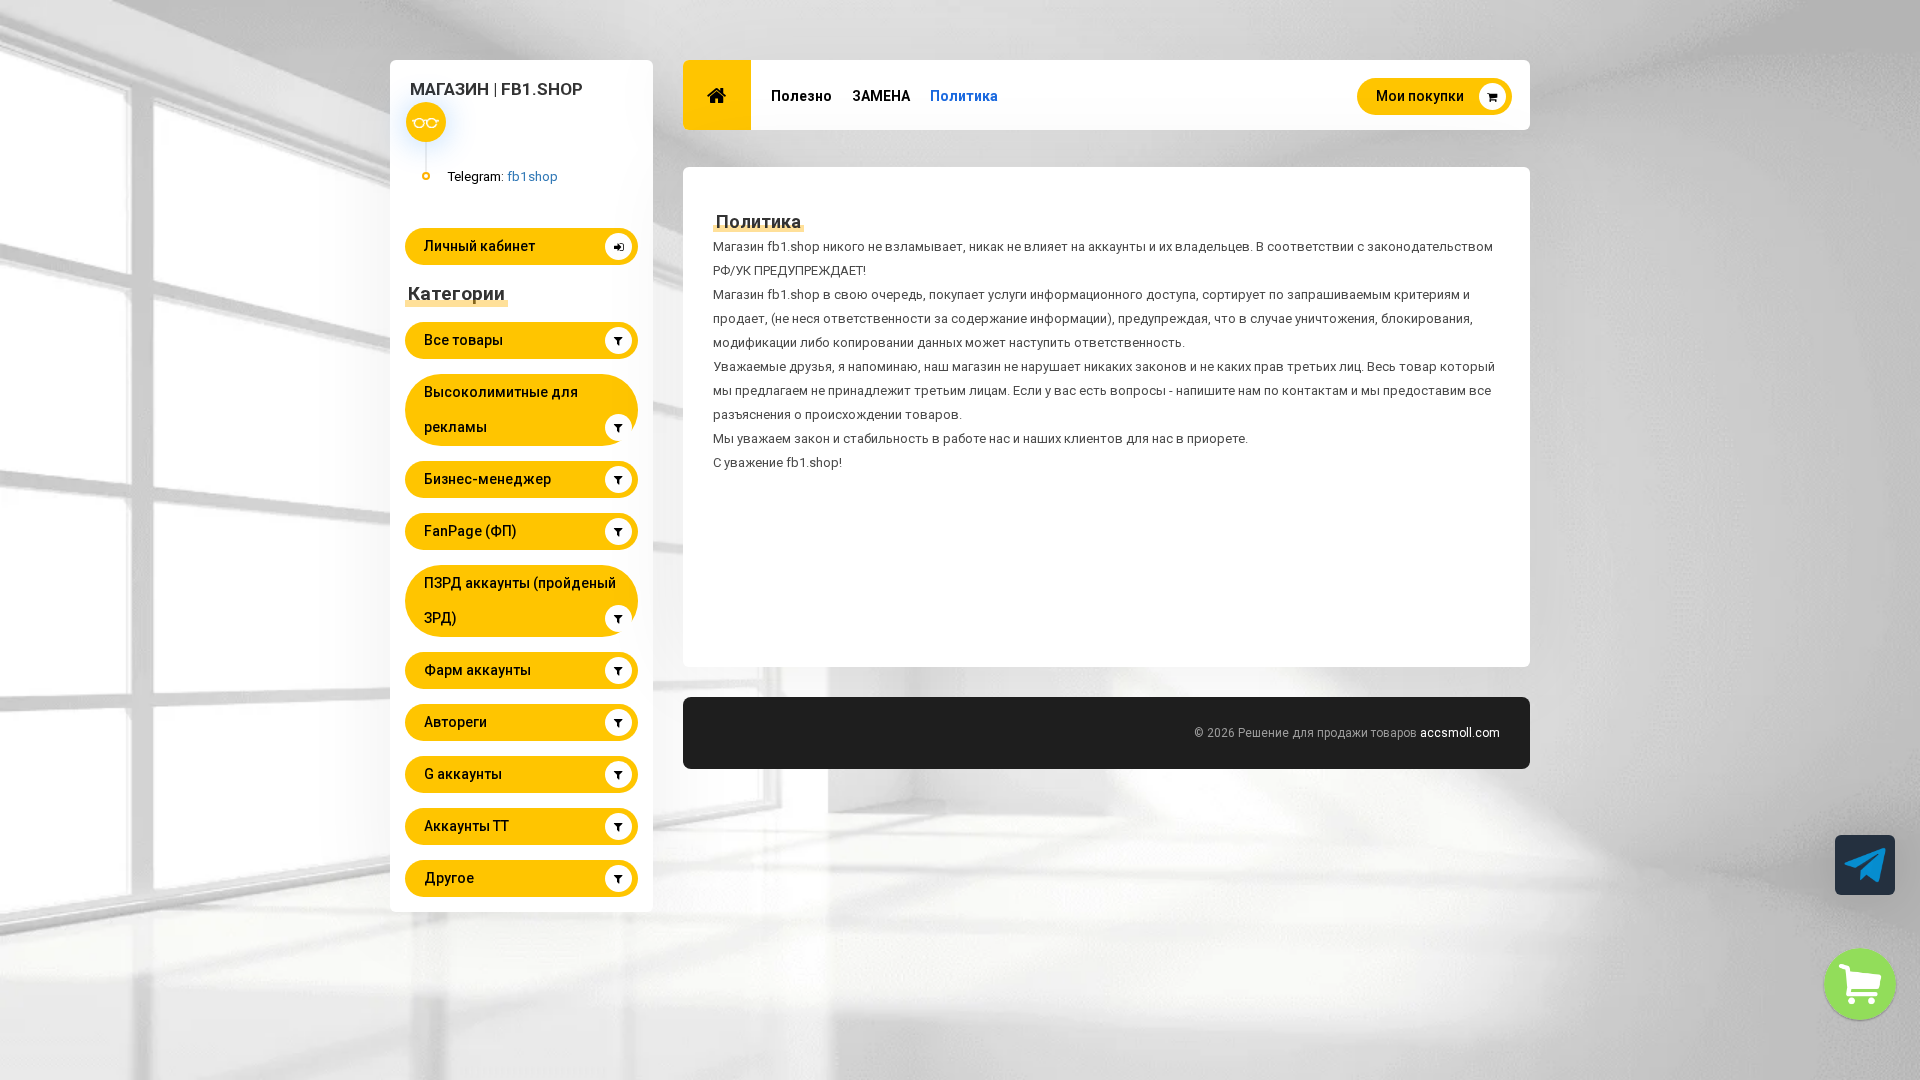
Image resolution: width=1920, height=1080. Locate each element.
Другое (449, 878)
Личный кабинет (479, 246)
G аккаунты (463, 774)
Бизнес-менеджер (487, 479)
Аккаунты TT (466, 826)
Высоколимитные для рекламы (501, 409)
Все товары (463, 340)
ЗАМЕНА (881, 96)
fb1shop (532, 176)
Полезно (801, 96)
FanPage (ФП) (470, 531)
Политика (964, 96)
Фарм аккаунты (477, 670)
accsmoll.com (1460, 733)
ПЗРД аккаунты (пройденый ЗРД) (520, 600)
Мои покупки (1420, 96)
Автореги (455, 722)
